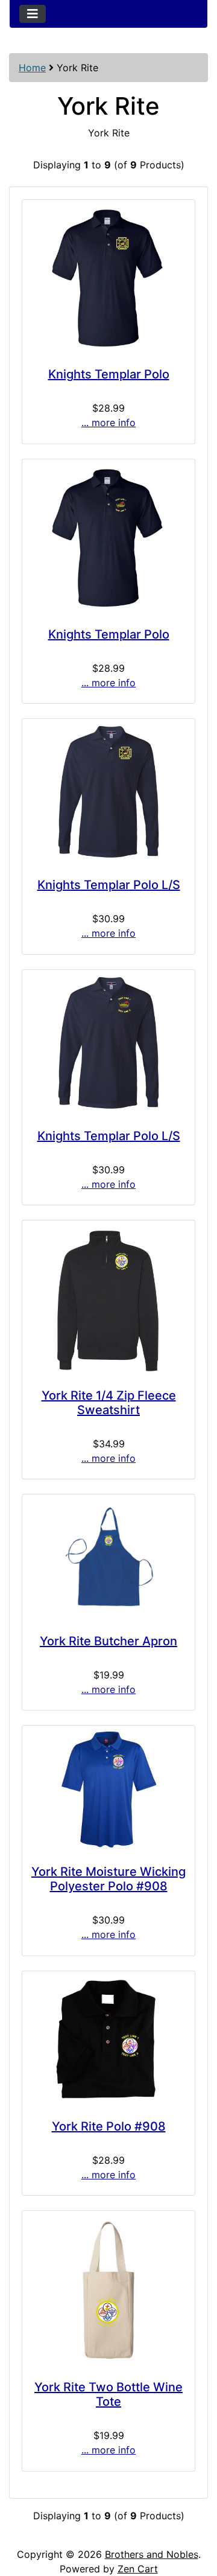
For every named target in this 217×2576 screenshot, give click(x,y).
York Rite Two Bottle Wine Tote (108, 2394)
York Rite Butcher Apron (108, 1641)
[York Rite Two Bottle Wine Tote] (108, 2290)
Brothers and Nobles (152, 2554)
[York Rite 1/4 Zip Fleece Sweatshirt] (108, 1299)
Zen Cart (138, 2569)
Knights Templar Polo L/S (109, 885)
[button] (195, 2516)
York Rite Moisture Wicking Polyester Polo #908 (108, 1879)
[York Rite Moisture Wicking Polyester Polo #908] (108, 1790)
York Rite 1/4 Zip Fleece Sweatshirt (109, 1403)
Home (32, 68)
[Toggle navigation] (33, 14)
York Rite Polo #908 (109, 2126)
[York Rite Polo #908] (108, 2039)
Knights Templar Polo (109, 374)
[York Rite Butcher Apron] (108, 1559)
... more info (108, 422)
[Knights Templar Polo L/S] (108, 793)
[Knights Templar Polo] (108, 278)
